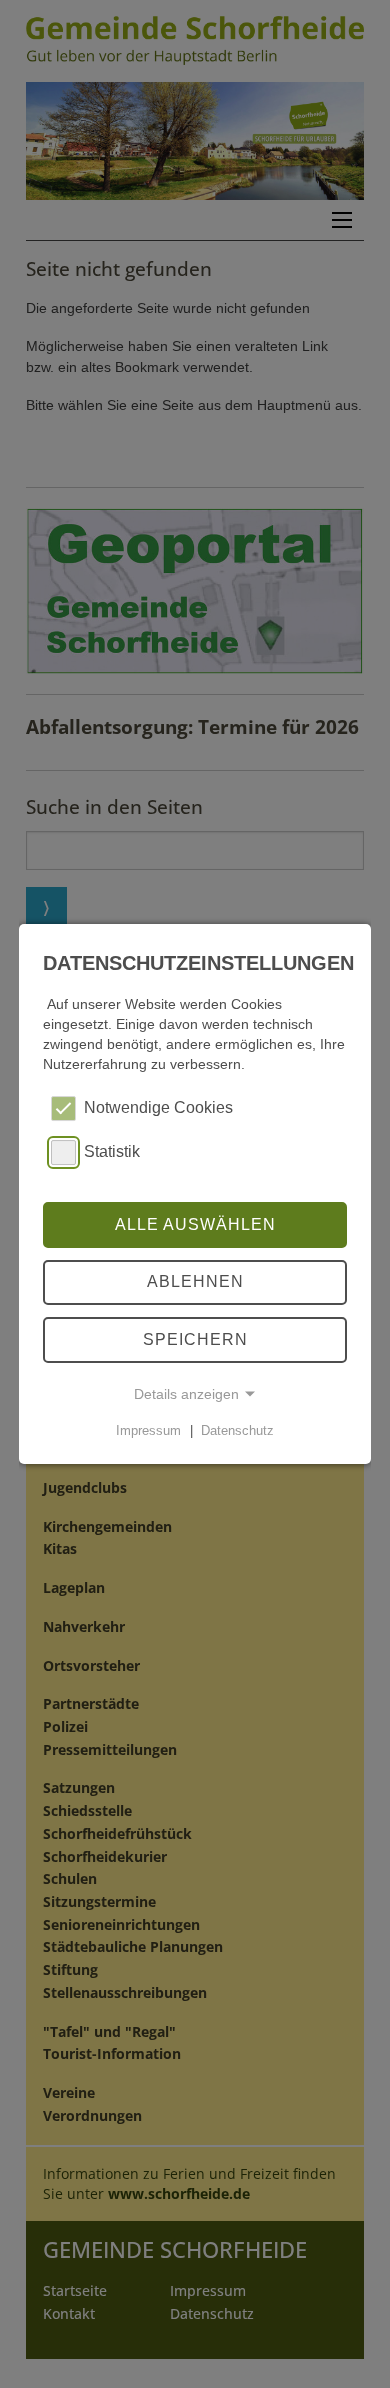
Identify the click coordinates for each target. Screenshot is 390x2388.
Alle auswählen (195, 1224)
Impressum (148, 1430)
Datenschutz (237, 1430)
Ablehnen (195, 1281)
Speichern (195, 1339)
